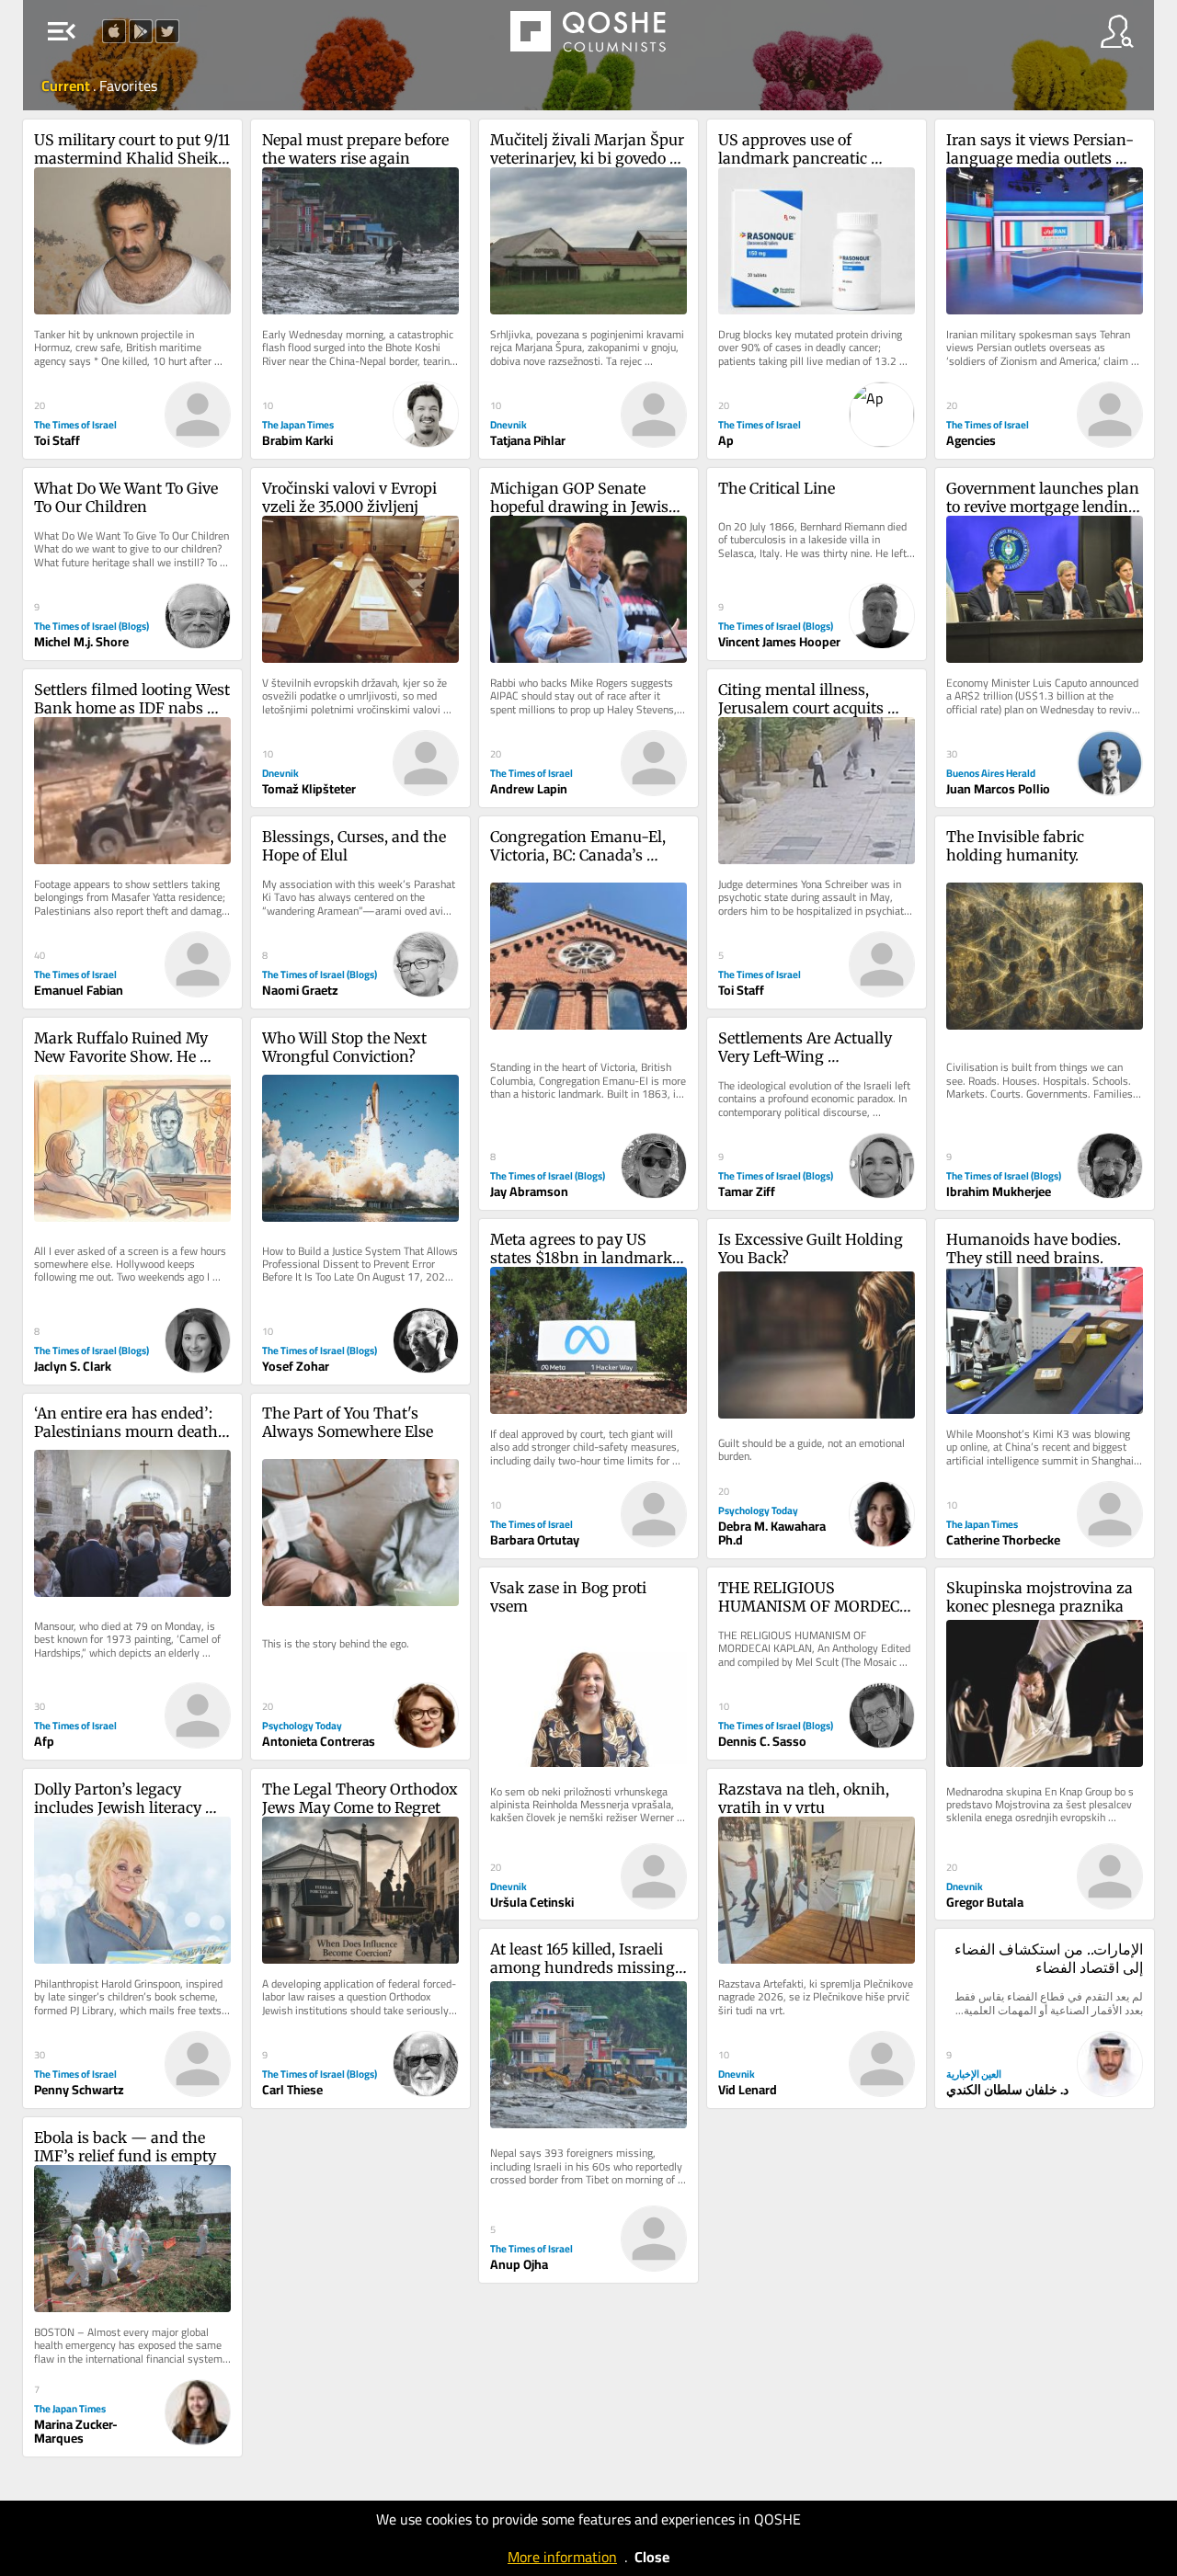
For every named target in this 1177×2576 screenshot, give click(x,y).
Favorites (128, 85)
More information (562, 2557)
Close (652, 2557)
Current (67, 85)
